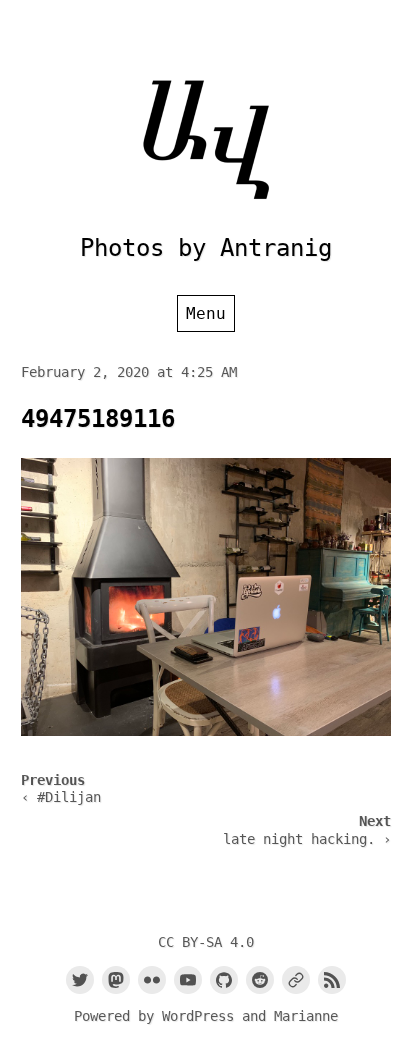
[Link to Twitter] (80, 980)
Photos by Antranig (206, 248)
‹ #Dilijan (61, 797)
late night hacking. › (307, 839)
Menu (206, 313)
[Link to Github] (224, 980)
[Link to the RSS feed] (332, 980)
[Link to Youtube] (188, 980)
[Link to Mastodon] (116, 980)
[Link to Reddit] (260, 980)
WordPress (198, 1016)
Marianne (306, 1016)
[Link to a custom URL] (296, 980)
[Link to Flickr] (152, 980)
